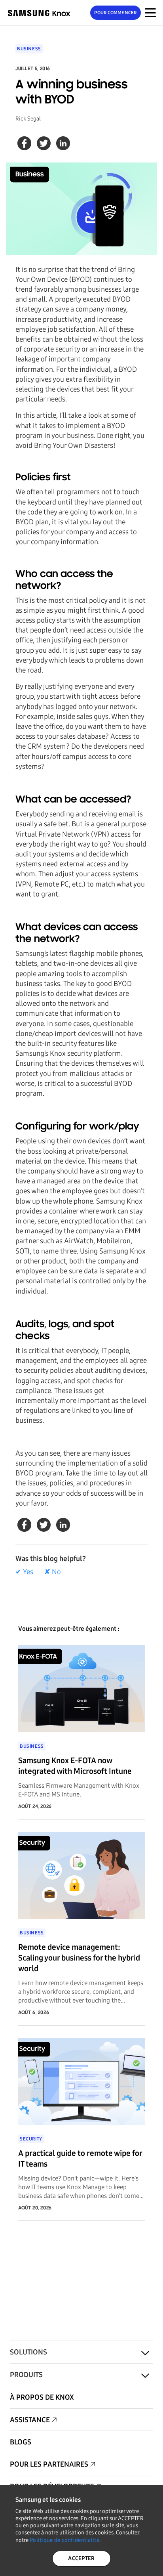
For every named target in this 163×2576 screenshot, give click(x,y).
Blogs (21, 2442)
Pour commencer (115, 13)
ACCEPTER (81, 2558)
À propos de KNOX (42, 2397)
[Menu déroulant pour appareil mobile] (150, 13)
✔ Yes (24, 1572)
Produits (26, 2375)
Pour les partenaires (49, 2464)
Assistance (30, 2420)
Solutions (28, 2352)
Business (29, 49)
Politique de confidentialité (64, 2540)
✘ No (53, 1572)
